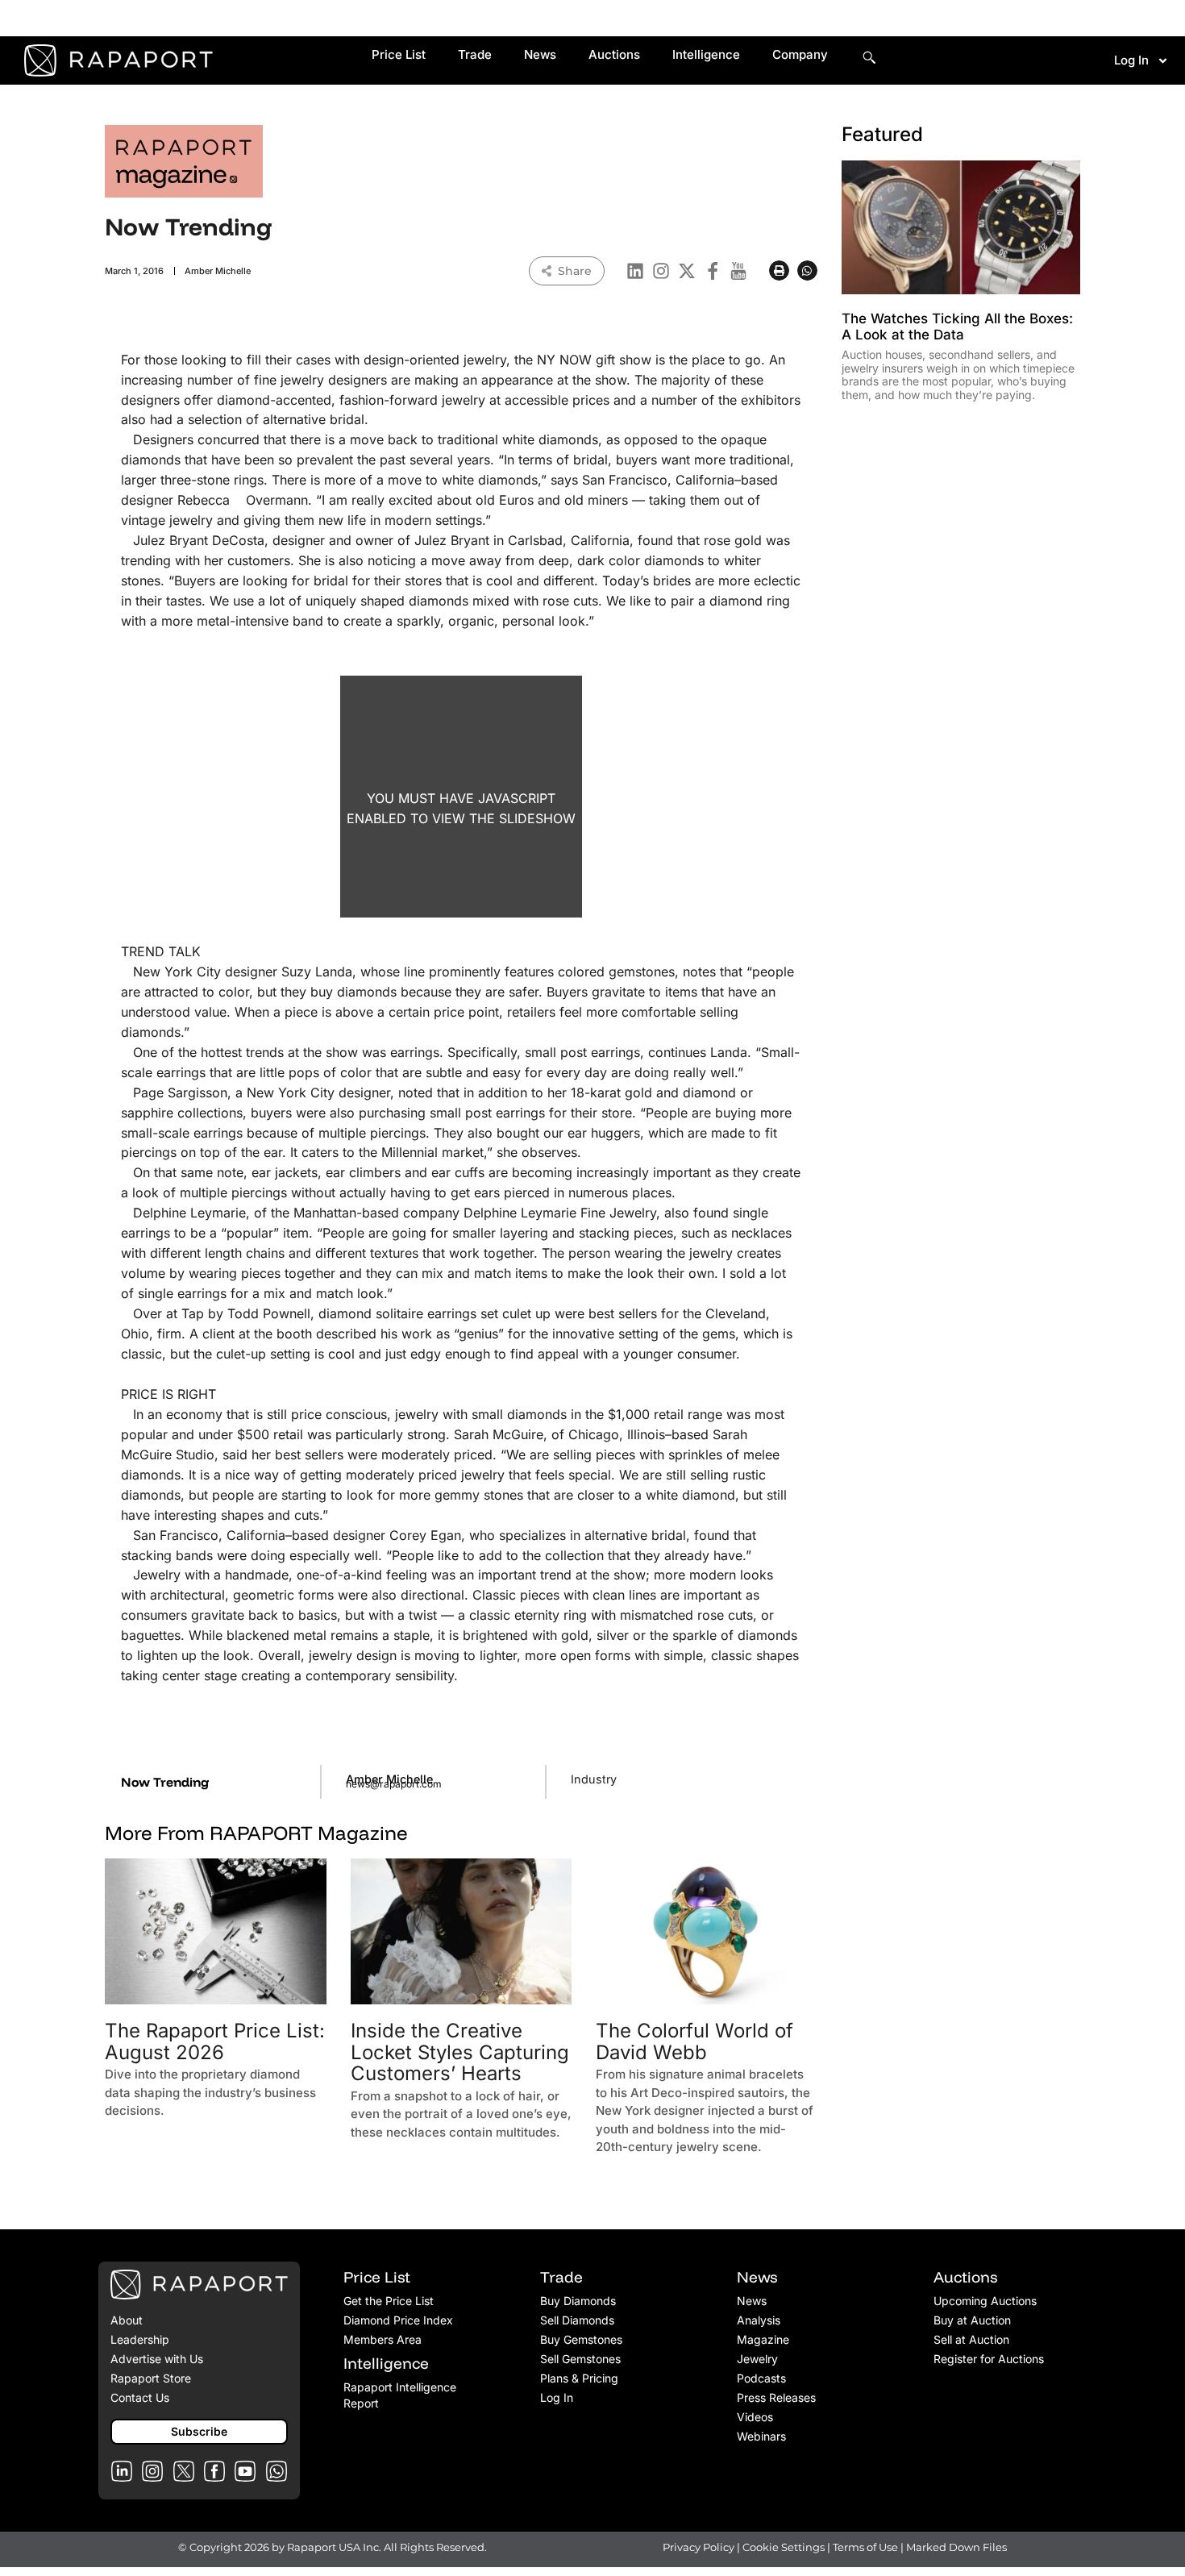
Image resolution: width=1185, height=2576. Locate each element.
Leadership (140, 2339)
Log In (1131, 60)
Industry (594, 1779)
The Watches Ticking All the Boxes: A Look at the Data (957, 327)
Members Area (383, 2339)
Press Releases (776, 2397)
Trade (475, 54)
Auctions (614, 54)
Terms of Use (865, 2547)
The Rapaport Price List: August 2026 (215, 2041)
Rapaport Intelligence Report (400, 2395)
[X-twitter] (687, 271)
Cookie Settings (785, 2547)
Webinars (761, 2436)
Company (800, 54)
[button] (779, 271)
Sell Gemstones (580, 2359)
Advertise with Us (157, 2359)
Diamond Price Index (398, 2320)
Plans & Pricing (579, 2378)
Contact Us (140, 2397)
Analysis (759, 2320)
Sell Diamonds (577, 2320)
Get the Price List (389, 2301)
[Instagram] (661, 271)
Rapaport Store (151, 2378)
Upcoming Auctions (985, 2301)
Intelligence (706, 54)
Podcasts (761, 2378)
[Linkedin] (635, 271)
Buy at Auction (972, 2320)
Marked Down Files (956, 2547)
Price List (399, 54)
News (540, 54)
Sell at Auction (971, 2339)
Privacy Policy (699, 2547)
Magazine (763, 2339)
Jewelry (757, 2359)
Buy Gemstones (581, 2339)
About (127, 2320)
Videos (755, 2417)
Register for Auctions (989, 2359)
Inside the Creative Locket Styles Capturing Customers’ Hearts (460, 2052)
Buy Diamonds (578, 2301)
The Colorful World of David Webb (694, 2041)
